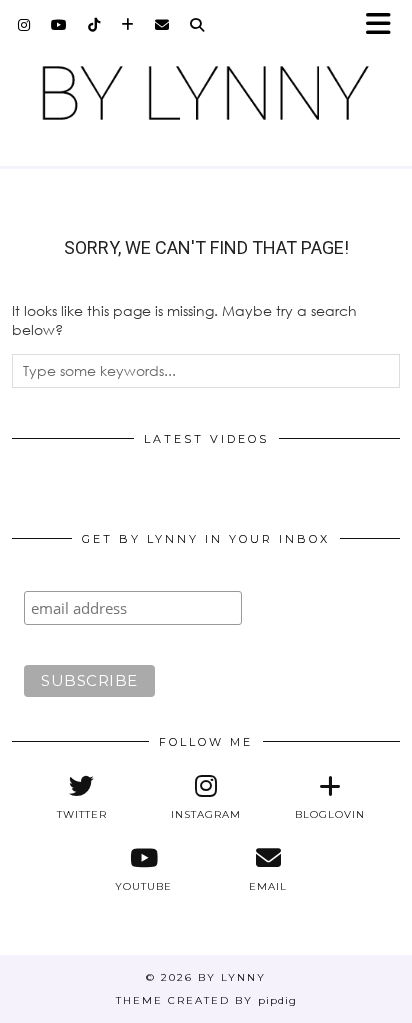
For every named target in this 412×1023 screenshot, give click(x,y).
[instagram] (24, 25)
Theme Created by (206, 1000)
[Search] (197, 25)
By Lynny (232, 977)
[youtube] (59, 25)
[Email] (162, 25)
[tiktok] (94, 25)
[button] (385, 25)
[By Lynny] (206, 93)
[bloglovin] (128, 25)
